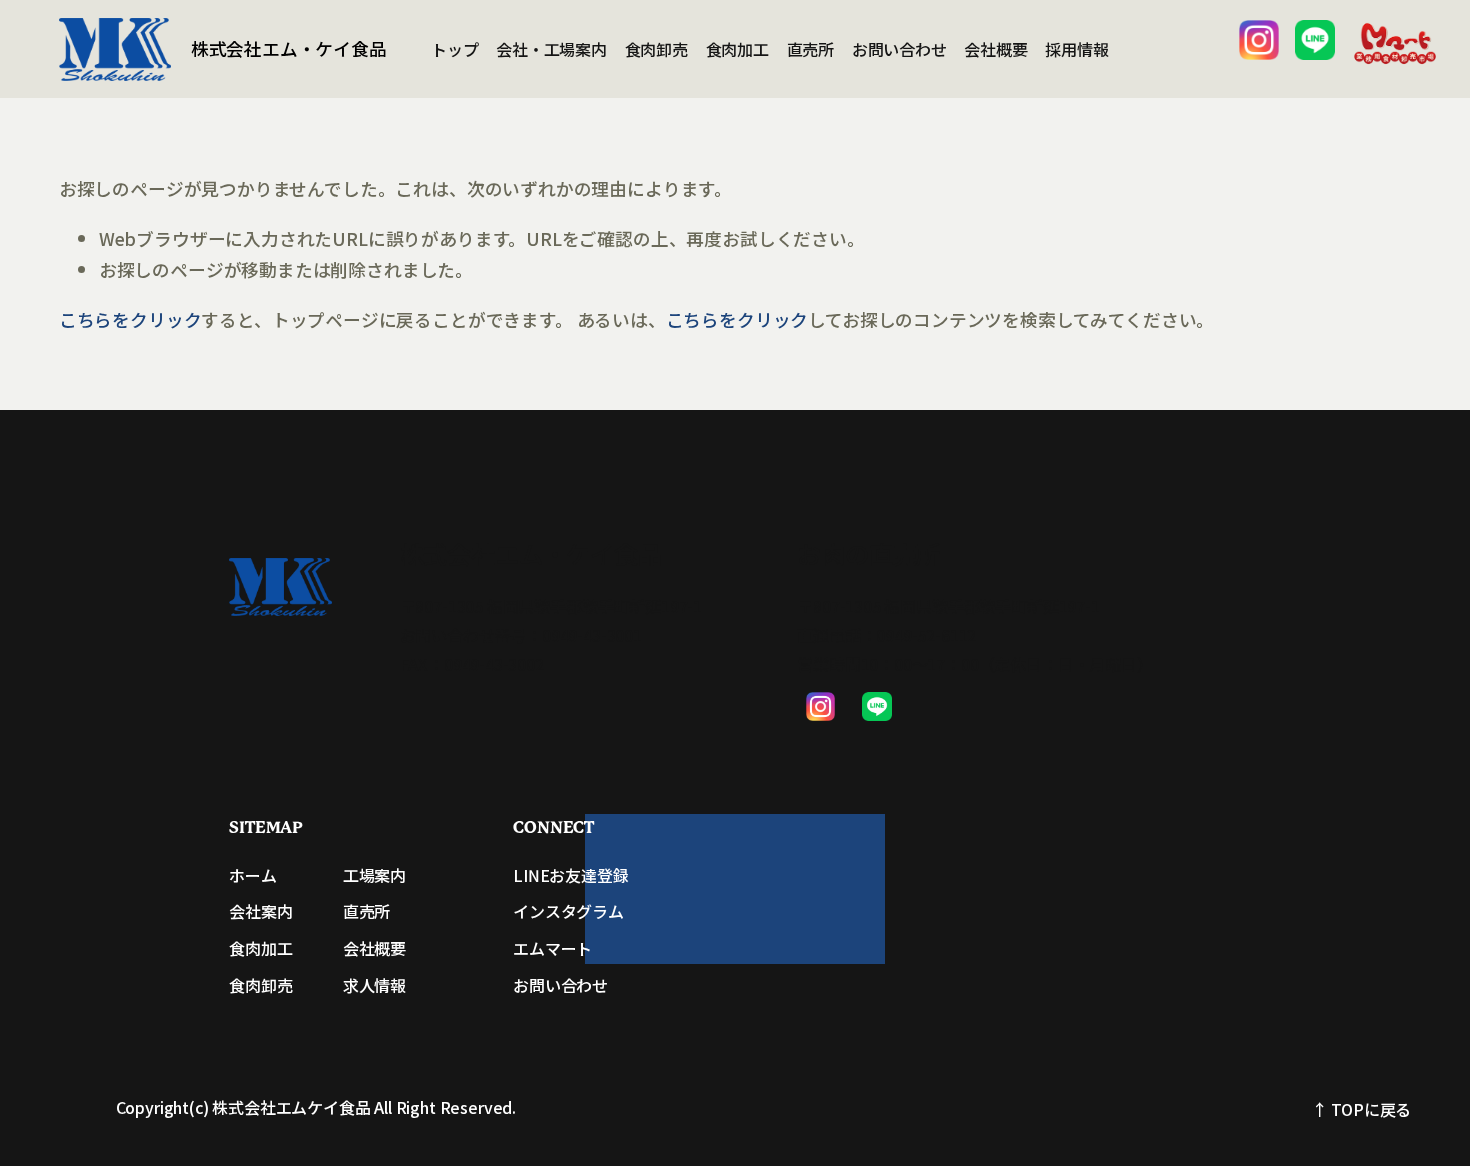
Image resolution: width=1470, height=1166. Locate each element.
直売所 (811, 49)
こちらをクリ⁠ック (130, 319)
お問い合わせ (899, 49)
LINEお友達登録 (570, 875)
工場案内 (374, 875)
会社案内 (260, 911)
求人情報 (374, 985)
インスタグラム (568, 911)
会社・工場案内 (551, 49)
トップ (455, 49)
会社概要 (995, 49)
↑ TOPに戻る (1362, 1109)
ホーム (252, 875)
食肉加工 (737, 49)
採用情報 (1076, 49)
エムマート (552, 948)
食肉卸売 (656, 49)
